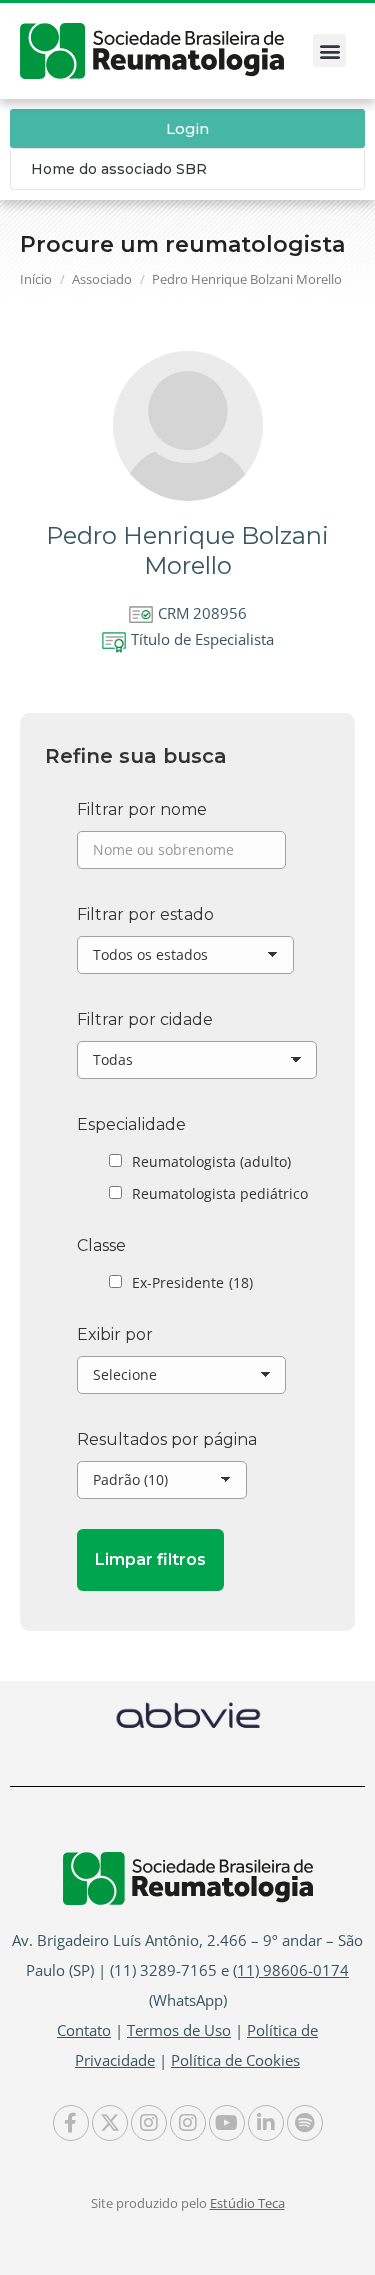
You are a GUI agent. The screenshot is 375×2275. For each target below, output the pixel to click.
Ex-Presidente (192, 1282)
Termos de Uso (179, 2030)
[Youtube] (227, 2123)
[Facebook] (71, 2123)
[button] (329, 50)
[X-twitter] (110, 2123)
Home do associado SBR (119, 169)
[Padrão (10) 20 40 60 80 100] (162, 1485)
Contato (84, 2030)
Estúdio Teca (247, 2203)
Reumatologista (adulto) (211, 1161)
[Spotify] (305, 2123)
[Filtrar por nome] (181, 855)
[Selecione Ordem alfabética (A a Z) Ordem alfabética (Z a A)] (181, 1380)
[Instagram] (149, 2123)
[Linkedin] (266, 2123)
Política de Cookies (235, 2060)
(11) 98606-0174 (291, 1970)
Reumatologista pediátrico (220, 1193)
